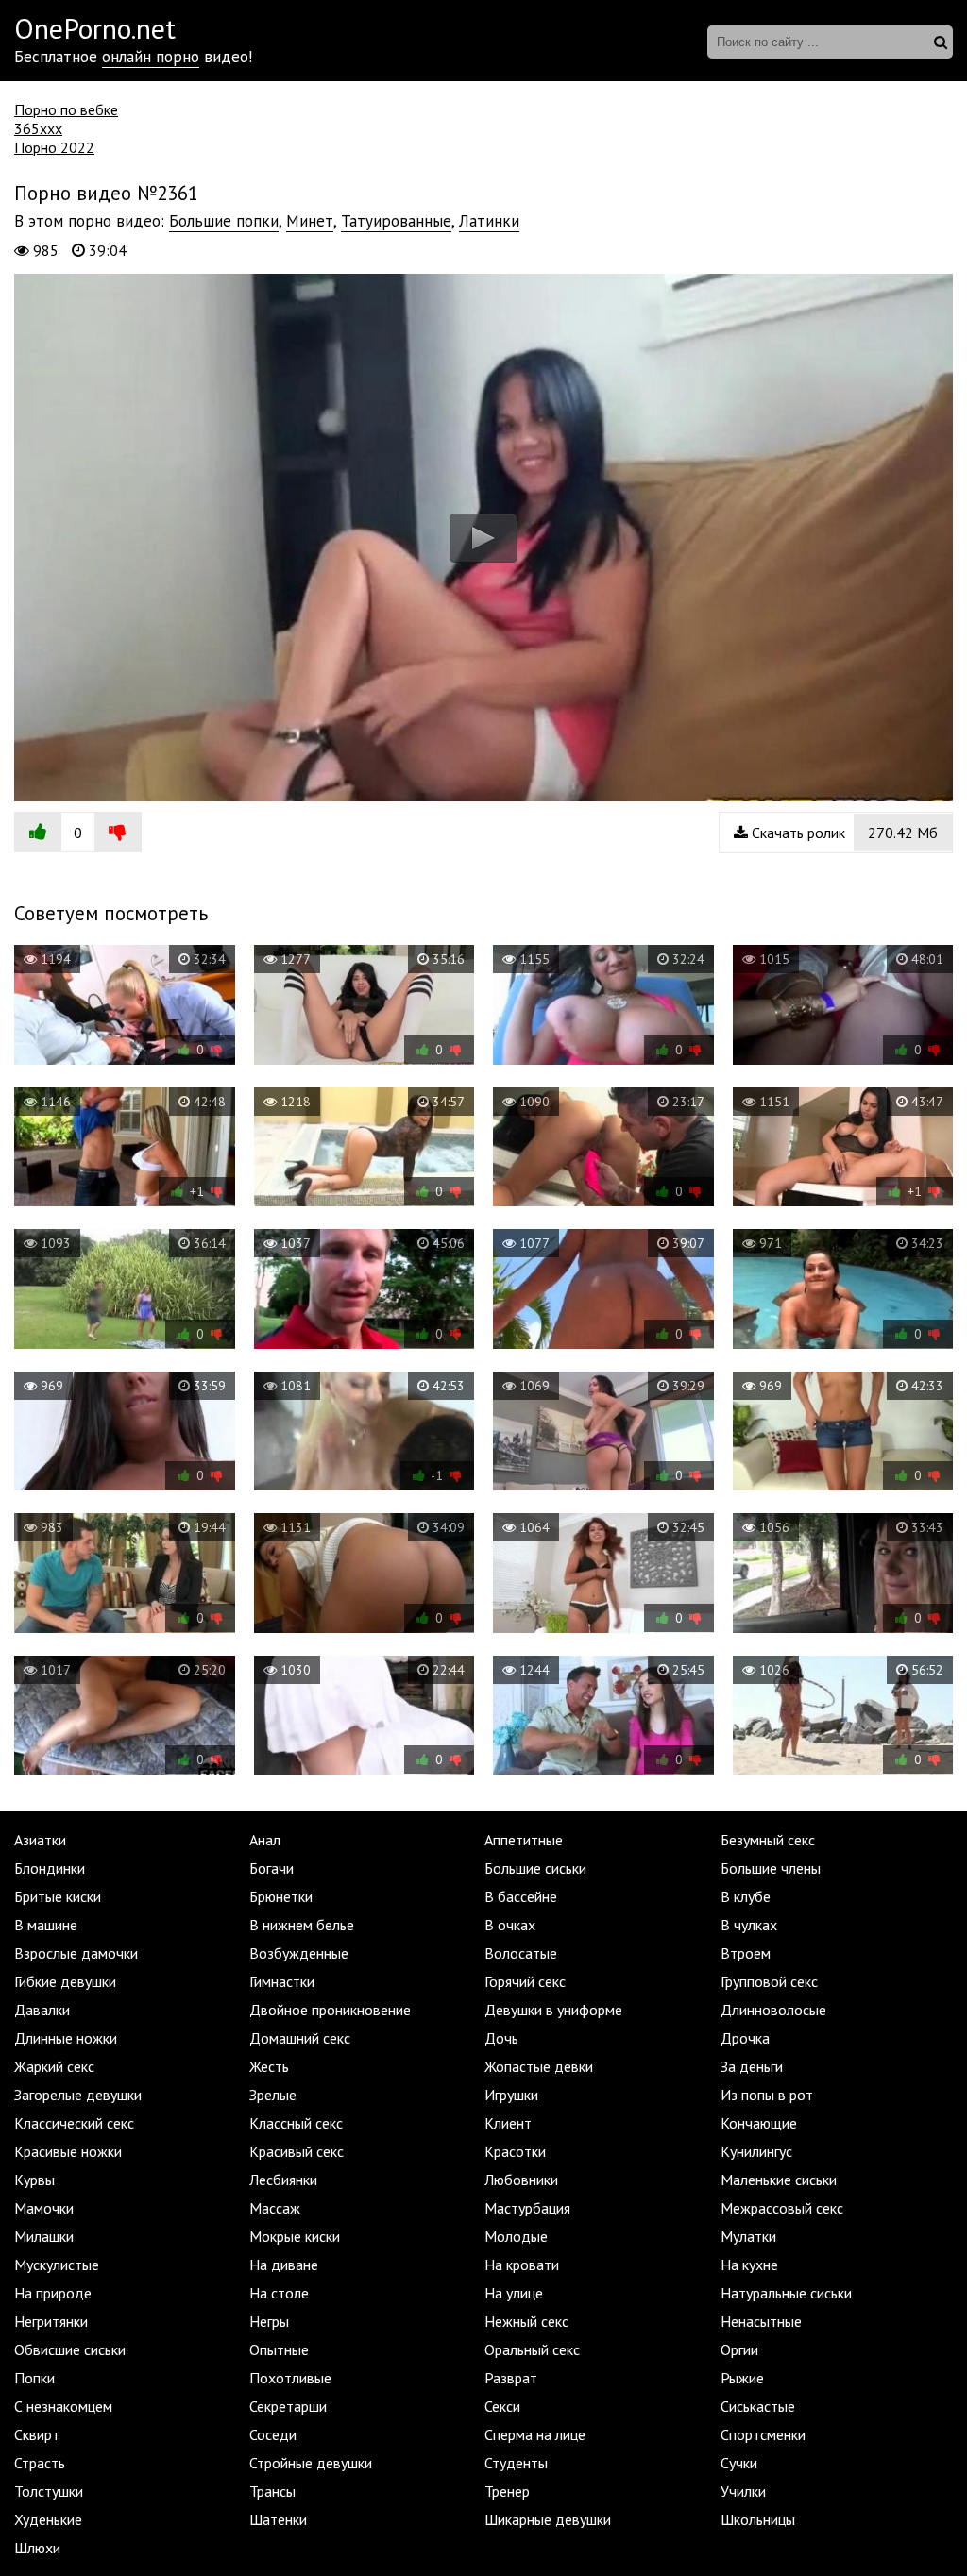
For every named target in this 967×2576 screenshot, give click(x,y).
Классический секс (74, 2123)
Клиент (508, 2123)
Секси (502, 2406)
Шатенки (278, 2519)
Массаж (275, 2208)
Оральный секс (532, 2349)
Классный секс (296, 2123)
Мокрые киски (295, 2236)
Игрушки (511, 2095)
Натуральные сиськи (786, 2293)
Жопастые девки (539, 2066)
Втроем (746, 1953)
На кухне (749, 2265)
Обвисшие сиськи (70, 2349)
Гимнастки (282, 1981)
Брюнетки (281, 1896)
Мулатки (748, 2236)
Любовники (521, 2180)
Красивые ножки (68, 2151)
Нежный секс (526, 2321)
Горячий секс (525, 1981)
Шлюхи (37, 2548)
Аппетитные (524, 1840)
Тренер (507, 2491)
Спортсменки (763, 2434)
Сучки (739, 2463)
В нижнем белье (302, 1925)
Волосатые (521, 1953)
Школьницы (758, 2519)
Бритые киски (58, 1896)
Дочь (501, 2038)
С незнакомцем (63, 2406)
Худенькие (48, 2519)
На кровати (522, 2265)
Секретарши (288, 2406)
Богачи (271, 1868)
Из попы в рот (767, 2095)
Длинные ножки (66, 2038)
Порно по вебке (66, 109)
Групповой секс (769, 1981)
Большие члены (771, 1868)
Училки (743, 2491)
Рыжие (742, 2378)
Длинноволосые (773, 2010)
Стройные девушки (311, 2463)
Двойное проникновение (330, 2010)
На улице (514, 2293)
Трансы (272, 2491)
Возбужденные (299, 1953)
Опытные (279, 2349)
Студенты (516, 2463)
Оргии (739, 2349)
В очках (510, 1925)
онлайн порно (151, 57)
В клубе (746, 1896)
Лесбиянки (283, 2180)
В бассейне (521, 1896)
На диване (284, 2265)
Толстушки (49, 2491)
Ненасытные (761, 2321)
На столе (279, 2293)
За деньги (752, 2066)
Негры (269, 2321)
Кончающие (759, 2123)
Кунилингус (756, 2151)
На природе (53, 2293)
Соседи (273, 2434)
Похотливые (290, 2378)
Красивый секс (297, 2151)
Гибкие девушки (65, 1981)
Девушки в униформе (553, 2010)
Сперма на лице (535, 2434)
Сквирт (37, 2434)
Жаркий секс (54, 2066)
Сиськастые (758, 2406)
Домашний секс (300, 2038)
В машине (46, 1925)
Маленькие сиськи (779, 2180)
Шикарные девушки (548, 2519)
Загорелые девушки (78, 2095)
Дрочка (745, 2038)
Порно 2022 (54, 147)
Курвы (34, 2180)
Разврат (511, 2378)
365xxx (38, 128)
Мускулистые (57, 2265)
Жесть (269, 2066)
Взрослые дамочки (76, 1953)
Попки (34, 2378)
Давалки (42, 2010)
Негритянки (51, 2321)
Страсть (40, 2463)
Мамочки (44, 2208)
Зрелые (273, 2095)
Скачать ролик (843, 833)
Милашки (44, 2236)
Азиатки (40, 1840)
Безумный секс (768, 1840)
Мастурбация (527, 2208)
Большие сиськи (535, 1868)
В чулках (749, 1925)
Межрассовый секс (782, 2208)
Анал (265, 1840)
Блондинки (50, 1868)
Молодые (516, 2236)
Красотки (515, 2151)
